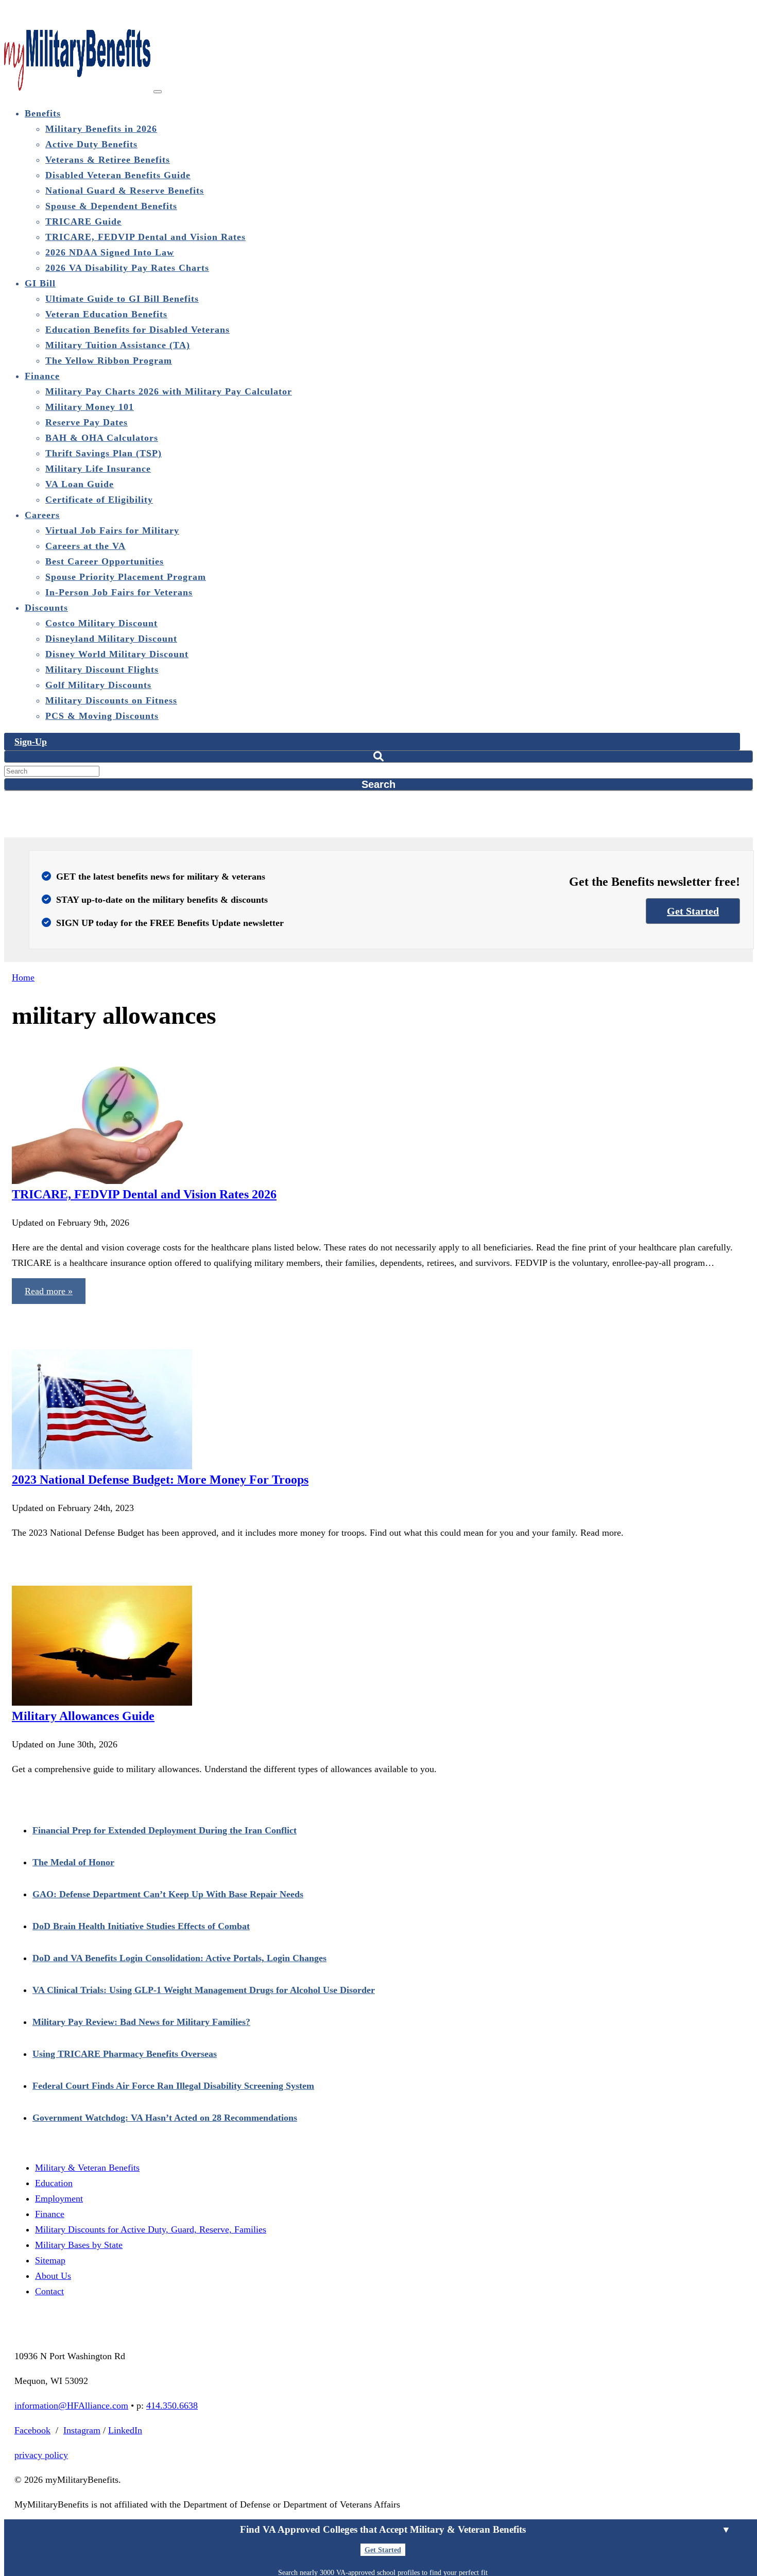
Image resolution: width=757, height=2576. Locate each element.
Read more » (49, 1291)
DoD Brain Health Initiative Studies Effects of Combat (141, 1926)
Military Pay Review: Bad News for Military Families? (141, 2022)
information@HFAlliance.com (71, 2406)
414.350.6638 (172, 2406)
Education (54, 2183)
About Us (53, 2276)
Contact (49, 2291)
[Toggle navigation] (158, 92)
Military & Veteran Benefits (87, 2168)
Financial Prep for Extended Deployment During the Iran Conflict (165, 1830)
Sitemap (50, 2260)
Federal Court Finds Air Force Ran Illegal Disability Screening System (173, 2086)
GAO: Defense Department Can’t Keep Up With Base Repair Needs (168, 1894)
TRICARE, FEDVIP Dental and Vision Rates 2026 (144, 1194)
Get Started (693, 911)
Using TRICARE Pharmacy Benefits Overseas (125, 2054)
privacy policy (41, 2455)
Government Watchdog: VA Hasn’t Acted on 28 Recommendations (165, 2118)
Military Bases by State (79, 2245)
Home (23, 977)
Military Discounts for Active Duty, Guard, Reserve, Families (151, 2229)
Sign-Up (31, 742)
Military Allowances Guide (83, 1716)
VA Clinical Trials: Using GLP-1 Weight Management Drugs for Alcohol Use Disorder (204, 1990)
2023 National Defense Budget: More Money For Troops (160, 1480)
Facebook (32, 2430)
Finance (50, 2214)
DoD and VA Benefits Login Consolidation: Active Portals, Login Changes (179, 1958)
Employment (59, 2199)
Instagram (82, 2430)
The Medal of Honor (73, 1862)
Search (378, 784)
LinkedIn (125, 2430)
